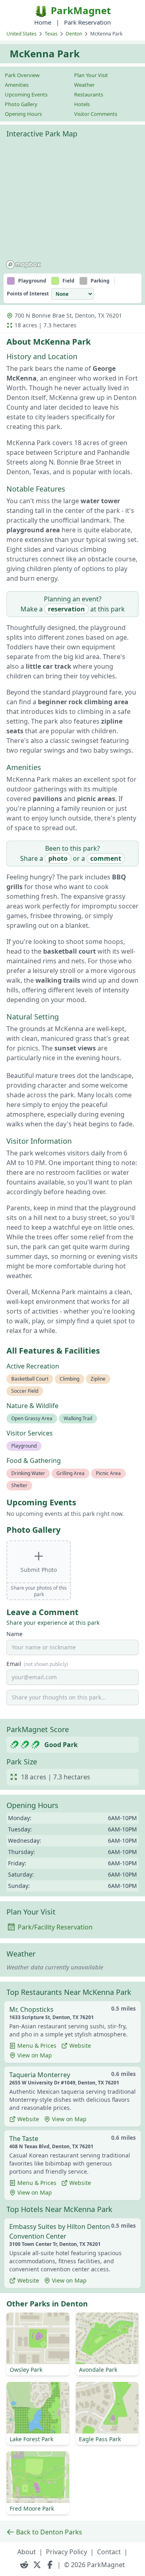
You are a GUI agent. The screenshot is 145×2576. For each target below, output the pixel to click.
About (27, 2552)
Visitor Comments (96, 114)
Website (80, 2046)
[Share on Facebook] (50, 2565)
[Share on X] (37, 2565)
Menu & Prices (37, 2046)
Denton (74, 34)
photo (58, 858)
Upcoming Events (26, 94)
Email (37, 1664)
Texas (51, 34)
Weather (84, 85)
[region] (72, 207)
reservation (66, 609)
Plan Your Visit (91, 75)
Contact (109, 2552)
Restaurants (89, 94)
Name (14, 1634)
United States (22, 34)
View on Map (35, 2055)
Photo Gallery (21, 104)
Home (43, 22)
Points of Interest (28, 294)
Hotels (82, 104)
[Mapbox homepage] (23, 265)
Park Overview (22, 75)
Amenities (17, 85)
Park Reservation (87, 22)
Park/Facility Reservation (55, 1927)
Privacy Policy (66, 2552)
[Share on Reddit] (24, 2565)
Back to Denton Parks (49, 2532)
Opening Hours (23, 114)
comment (106, 858)
